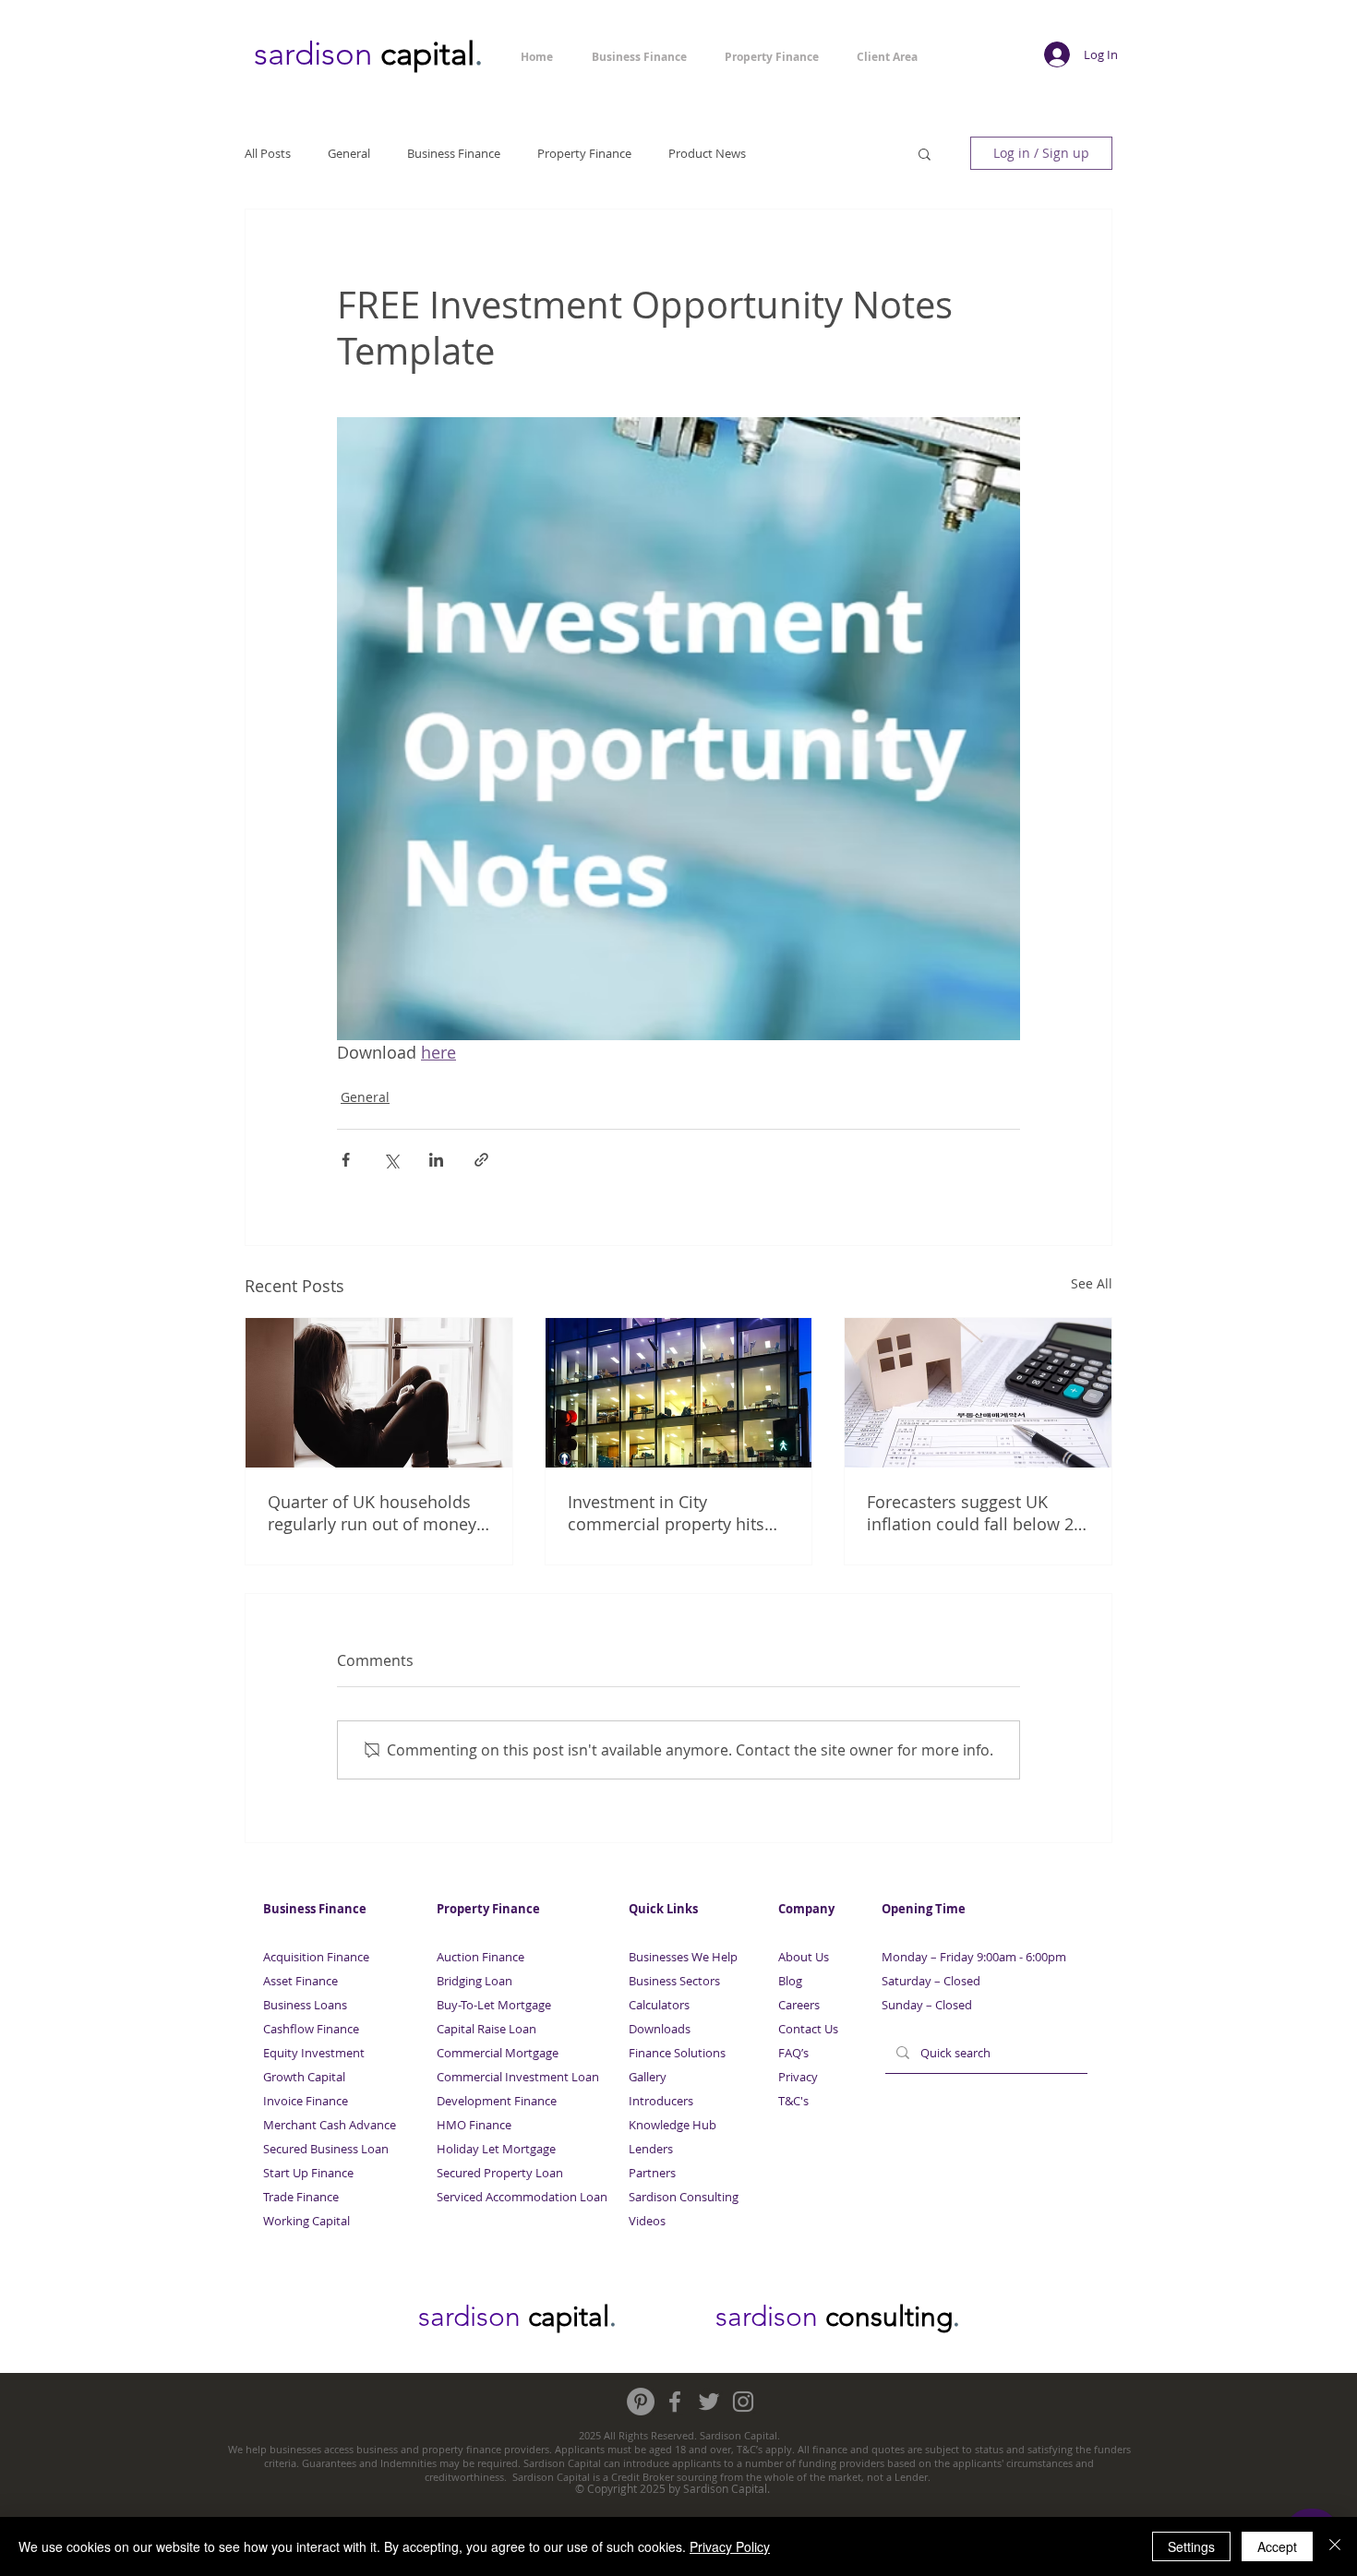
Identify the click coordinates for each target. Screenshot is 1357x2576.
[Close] (1335, 2546)
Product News (707, 153)
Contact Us (808, 2029)
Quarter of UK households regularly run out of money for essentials (372, 1513)
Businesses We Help (683, 1957)
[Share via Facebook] (346, 1160)
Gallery (648, 2077)
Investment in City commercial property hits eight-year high (666, 1513)
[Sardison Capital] (641, 2402)
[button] (925, 153)
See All (1092, 1283)
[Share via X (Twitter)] (391, 1160)
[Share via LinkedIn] (436, 1160)
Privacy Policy (730, 2546)
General (349, 153)
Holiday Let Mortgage (496, 2149)
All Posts (268, 153)
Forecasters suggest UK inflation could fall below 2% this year (977, 1513)
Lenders (651, 2149)
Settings (1191, 2546)
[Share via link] (481, 1160)
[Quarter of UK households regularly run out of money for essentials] (379, 1393)
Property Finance (584, 153)
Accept (1277, 2546)
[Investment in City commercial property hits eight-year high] (679, 1393)
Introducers (661, 2101)
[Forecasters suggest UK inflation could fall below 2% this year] (978, 1393)
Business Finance (454, 153)
